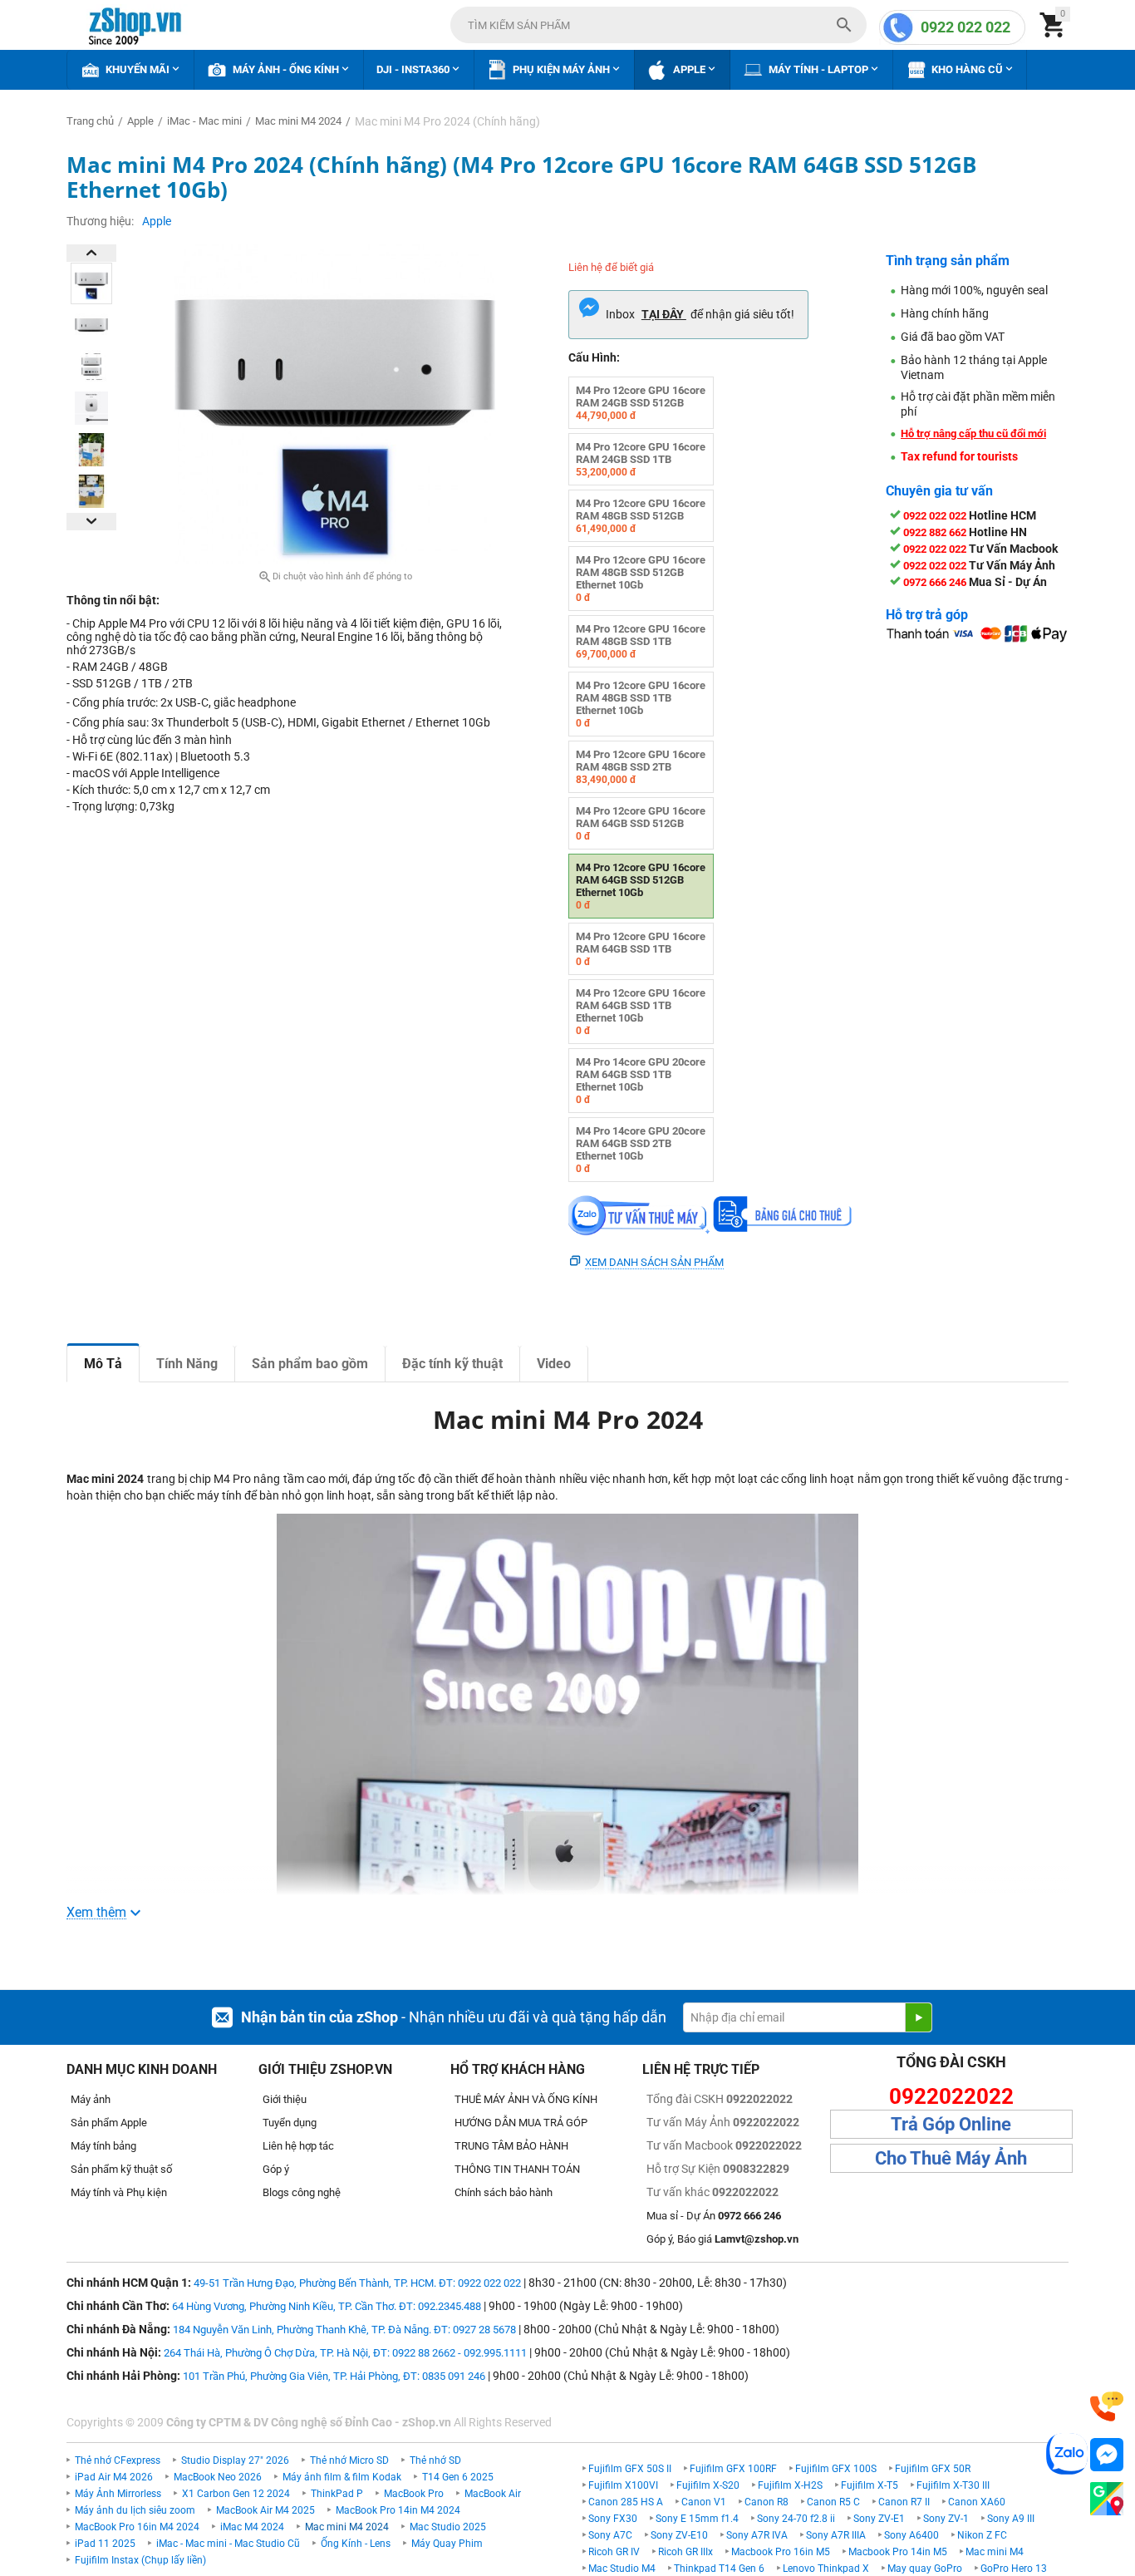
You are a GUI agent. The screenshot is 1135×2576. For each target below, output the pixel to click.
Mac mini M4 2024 (347, 2527)
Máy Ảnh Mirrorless (118, 2494)
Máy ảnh (91, 2099)
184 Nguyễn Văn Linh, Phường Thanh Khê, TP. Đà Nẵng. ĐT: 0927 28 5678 (344, 2330)
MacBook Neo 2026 (218, 2477)
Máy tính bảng (103, 2146)
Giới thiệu (285, 2099)
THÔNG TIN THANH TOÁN (517, 2169)
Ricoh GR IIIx (685, 2552)
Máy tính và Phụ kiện (119, 2192)
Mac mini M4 (995, 2552)
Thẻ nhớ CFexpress (118, 2460)
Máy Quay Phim (447, 2544)
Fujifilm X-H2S (790, 2485)
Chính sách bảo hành (504, 2192)
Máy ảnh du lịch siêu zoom (135, 2510)
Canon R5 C (833, 2502)
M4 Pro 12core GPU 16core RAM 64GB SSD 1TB (641, 949)
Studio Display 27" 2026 (235, 2460)
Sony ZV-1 (946, 2519)
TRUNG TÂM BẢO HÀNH (511, 2146)
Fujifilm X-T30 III (953, 2485)
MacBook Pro (414, 2494)
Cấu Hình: (594, 357)
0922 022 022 (965, 27)
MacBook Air (493, 2494)
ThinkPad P (337, 2494)
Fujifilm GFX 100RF (733, 2469)
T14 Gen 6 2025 (458, 2477)
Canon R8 (766, 2502)
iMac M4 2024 (252, 2527)
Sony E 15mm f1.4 (697, 2519)
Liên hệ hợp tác (298, 2146)
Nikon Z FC (982, 2535)
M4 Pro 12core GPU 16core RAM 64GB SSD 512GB (641, 823)
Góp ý (276, 2169)
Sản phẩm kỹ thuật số (121, 2169)
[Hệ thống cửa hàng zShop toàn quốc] (1107, 2499)
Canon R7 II (904, 2502)
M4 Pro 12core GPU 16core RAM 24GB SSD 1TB (641, 459)
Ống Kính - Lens (356, 2544)
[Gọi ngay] (1107, 2407)
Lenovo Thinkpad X (826, 2569)
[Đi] (918, 2017)
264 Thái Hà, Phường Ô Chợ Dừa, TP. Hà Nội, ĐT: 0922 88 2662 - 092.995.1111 (345, 2353)
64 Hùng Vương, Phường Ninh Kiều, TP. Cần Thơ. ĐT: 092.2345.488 (327, 2306)
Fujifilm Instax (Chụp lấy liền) (140, 2560)
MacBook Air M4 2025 (265, 2510)
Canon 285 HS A (626, 2502)
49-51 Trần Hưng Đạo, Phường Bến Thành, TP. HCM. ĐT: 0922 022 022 (357, 2283)
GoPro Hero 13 (1014, 2569)
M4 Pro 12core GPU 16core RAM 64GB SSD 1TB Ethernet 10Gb (641, 1012)
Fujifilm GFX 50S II (630, 2469)
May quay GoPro (925, 2569)
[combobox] (658, 25)
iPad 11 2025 (105, 2544)
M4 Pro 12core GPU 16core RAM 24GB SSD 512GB (641, 403)
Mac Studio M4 (622, 2569)
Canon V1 (704, 2502)
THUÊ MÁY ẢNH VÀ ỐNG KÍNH (526, 2099)
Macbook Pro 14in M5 (898, 2552)
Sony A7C (610, 2535)
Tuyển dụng (290, 2123)
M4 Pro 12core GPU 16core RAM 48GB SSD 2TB (641, 767)
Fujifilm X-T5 (870, 2485)
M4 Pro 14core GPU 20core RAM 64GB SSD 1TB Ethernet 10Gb (641, 1081)
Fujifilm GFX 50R (933, 2469)
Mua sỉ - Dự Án (714, 2216)
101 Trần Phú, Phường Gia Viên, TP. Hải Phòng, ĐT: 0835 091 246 (334, 2376)
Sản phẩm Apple (109, 2123)
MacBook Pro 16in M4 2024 (137, 2527)
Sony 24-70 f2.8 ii (796, 2519)
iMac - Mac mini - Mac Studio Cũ (228, 2544)
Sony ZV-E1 (879, 2519)
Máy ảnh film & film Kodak (342, 2477)
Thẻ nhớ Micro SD (349, 2460)
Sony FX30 (613, 2519)
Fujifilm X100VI (623, 2485)
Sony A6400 (911, 2535)
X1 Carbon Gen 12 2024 (236, 2494)
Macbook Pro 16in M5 (781, 2552)
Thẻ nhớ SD (435, 2460)
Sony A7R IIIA (836, 2535)
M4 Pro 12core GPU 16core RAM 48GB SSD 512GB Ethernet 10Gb (641, 579)
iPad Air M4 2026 (114, 2477)
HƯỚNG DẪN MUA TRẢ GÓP (521, 2123)
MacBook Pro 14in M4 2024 (398, 2510)
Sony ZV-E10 (679, 2535)
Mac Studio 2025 (448, 2527)
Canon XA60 (977, 2502)
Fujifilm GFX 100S (836, 2469)
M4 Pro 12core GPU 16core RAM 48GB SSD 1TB (641, 641)
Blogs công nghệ (302, 2192)
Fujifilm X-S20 (708, 2485)
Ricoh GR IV (614, 2552)
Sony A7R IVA (757, 2535)
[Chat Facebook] (1107, 2455)
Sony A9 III (1011, 2519)
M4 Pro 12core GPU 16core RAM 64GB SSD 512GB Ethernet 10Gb (641, 886)
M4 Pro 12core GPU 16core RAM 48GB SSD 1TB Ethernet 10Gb (641, 704)
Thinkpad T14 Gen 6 (719, 2569)
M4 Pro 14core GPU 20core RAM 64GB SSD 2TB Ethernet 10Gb (641, 1150)
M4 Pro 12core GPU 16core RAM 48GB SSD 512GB (641, 516)
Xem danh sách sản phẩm (654, 1262)
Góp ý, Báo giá (722, 2239)
